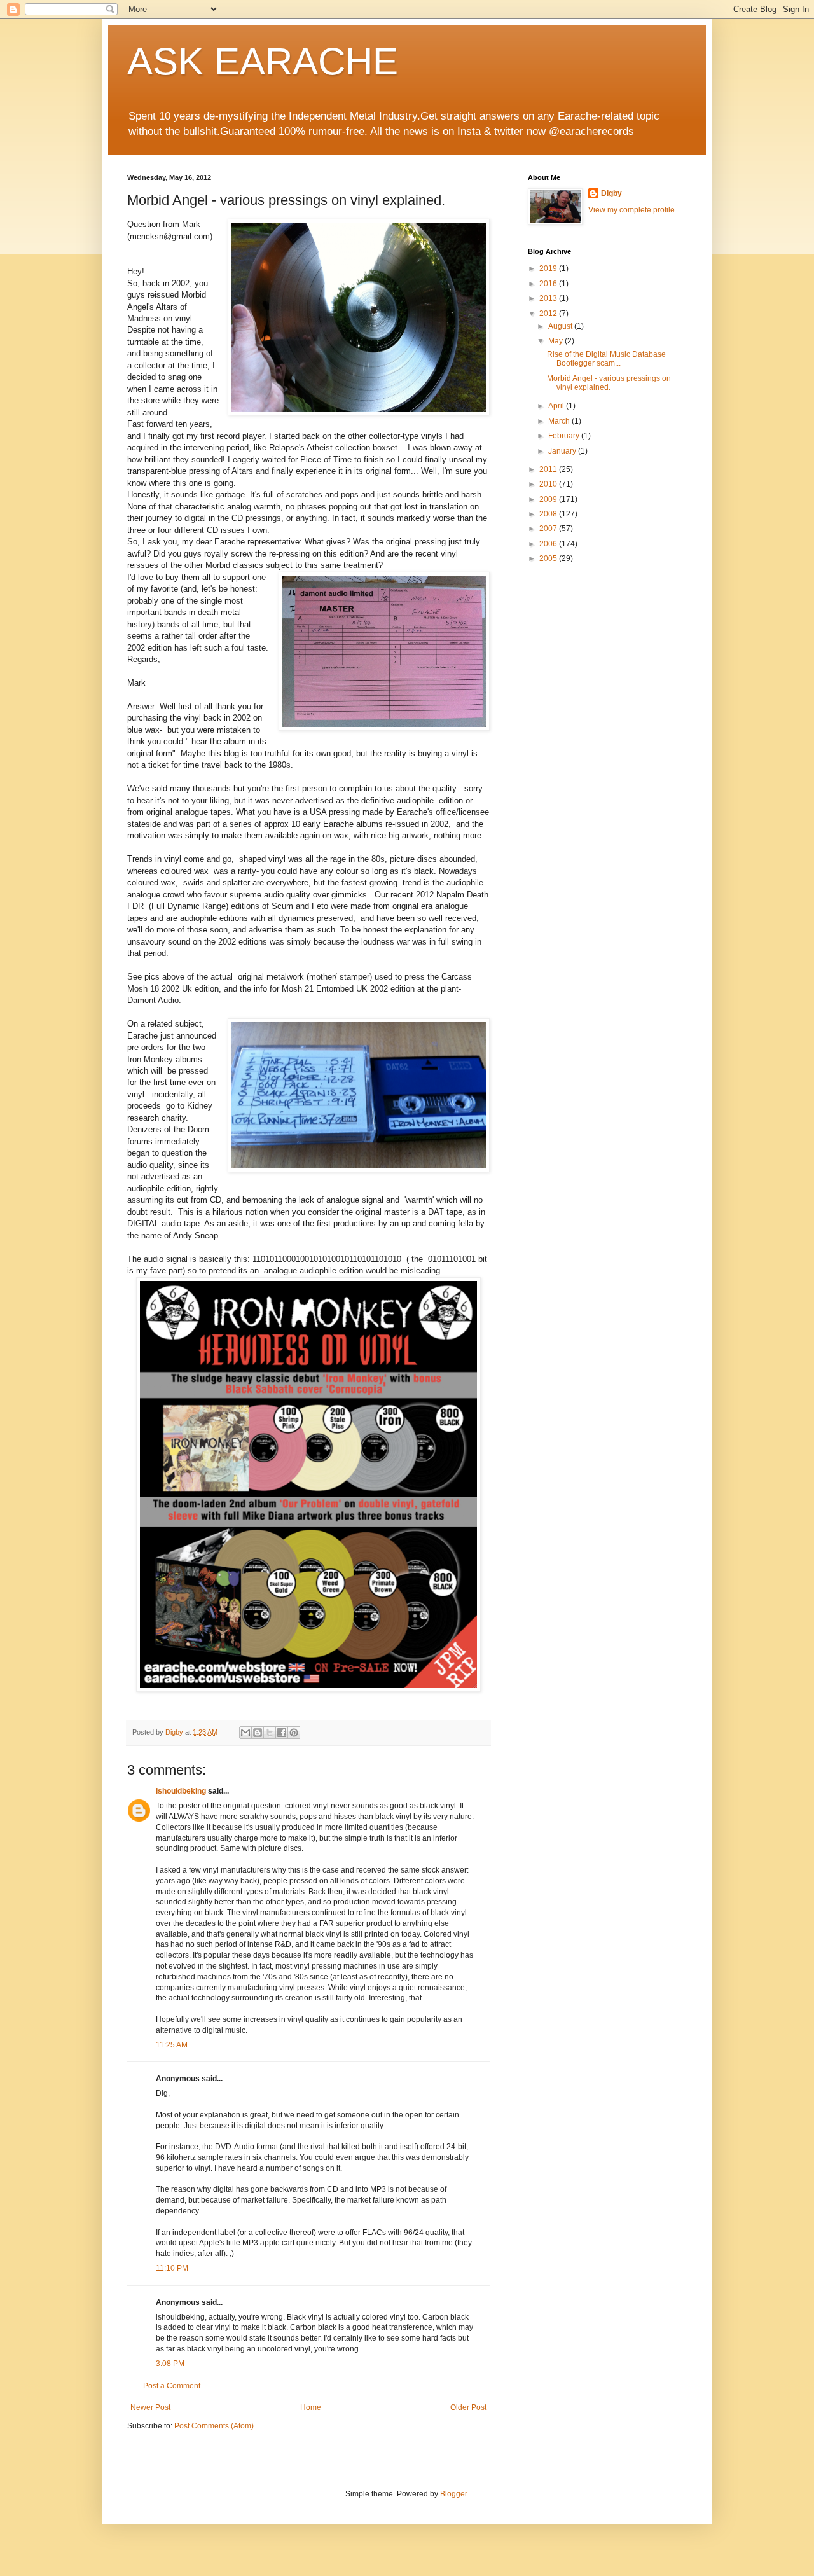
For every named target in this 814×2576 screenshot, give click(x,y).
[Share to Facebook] (282, 1733)
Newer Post (150, 2407)
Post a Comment (172, 2386)
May (556, 341)
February (565, 436)
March (560, 421)
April (557, 406)
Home (311, 2407)
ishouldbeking (181, 1791)
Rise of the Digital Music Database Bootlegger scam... (606, 359)
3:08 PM (170, 2364)
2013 (549, 298)
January (563, 451)
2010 (549, 484)
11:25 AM (172, 2045)
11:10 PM (172, 2268)
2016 (549, 284)
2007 (549, 529)
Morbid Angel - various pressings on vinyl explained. (609, 383)
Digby (611, 193)
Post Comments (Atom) (214, 2426)
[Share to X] (270, 1733)
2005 (549, 558)
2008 (549, 514)
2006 (549, 544)
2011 (549, 469)
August (561, 326)
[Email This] (245, 1733)
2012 (549, 314)
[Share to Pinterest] (294, 1733)
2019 (549, 268)
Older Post (468, 2407)
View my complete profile (631, 210)
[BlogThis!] (258, 1733)
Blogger (453, 2494)
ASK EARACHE (263, 61)
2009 (549, 499)
